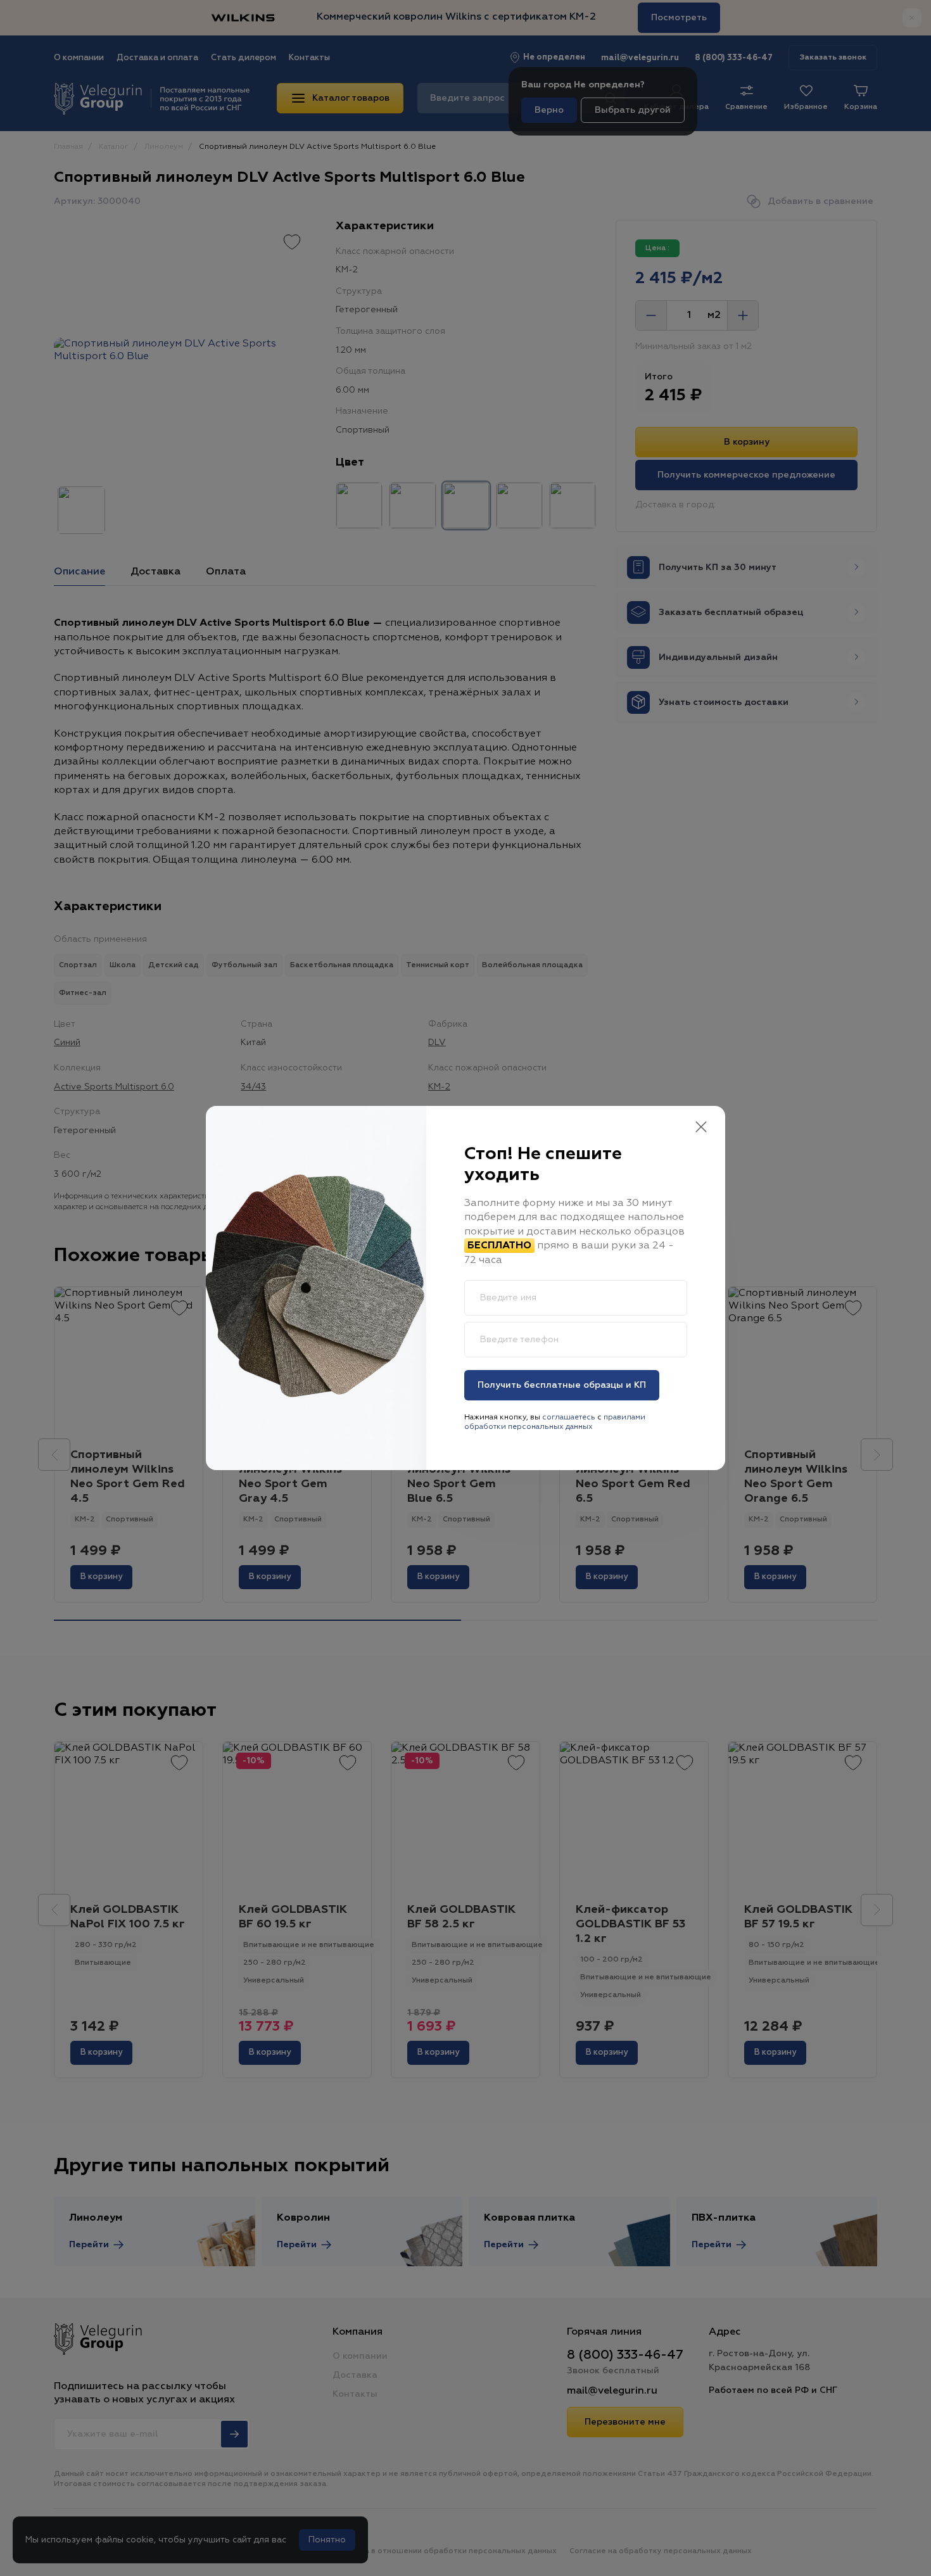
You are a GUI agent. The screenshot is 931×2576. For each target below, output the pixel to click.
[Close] (701, 1128)
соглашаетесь (569, 1418)
